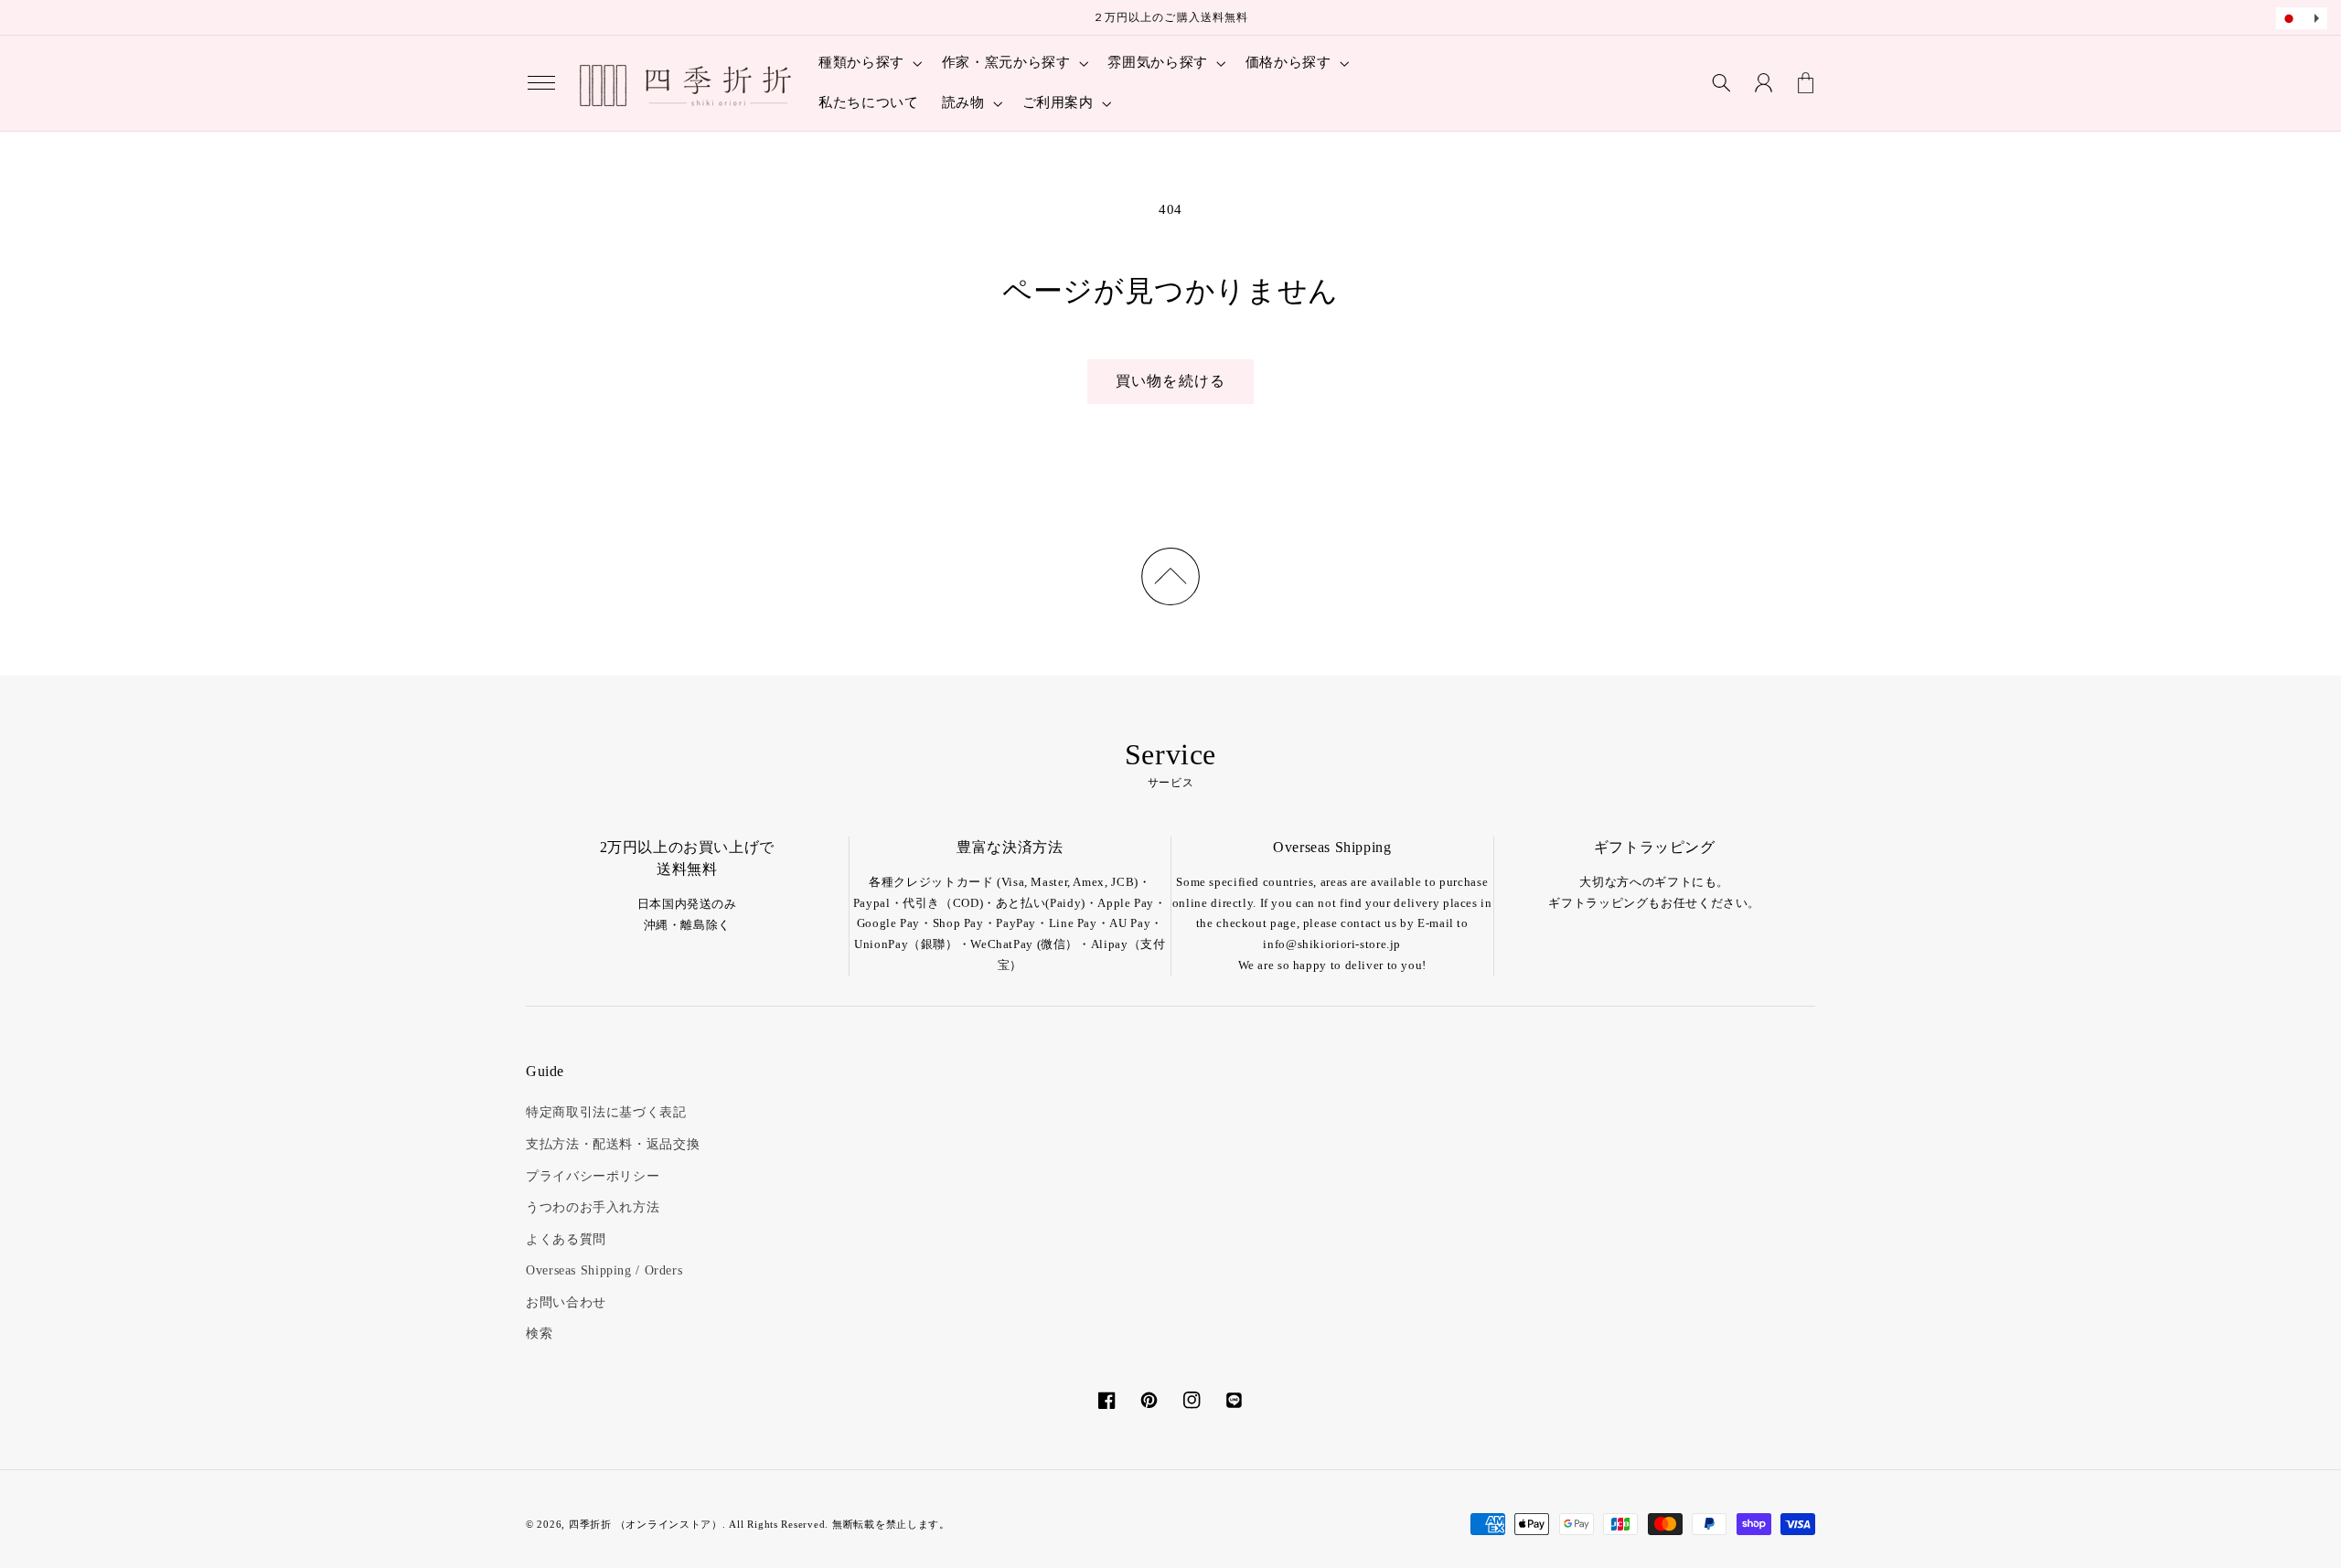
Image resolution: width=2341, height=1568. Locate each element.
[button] (541, 83)
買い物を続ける (1170, 381)
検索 (539, 1333)
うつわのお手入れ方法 (593, 1207)
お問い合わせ (566, 1302)
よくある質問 (566, 1239)
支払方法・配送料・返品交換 (613, 1144)
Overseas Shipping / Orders (604, 1270)
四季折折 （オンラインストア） (646, 1525)
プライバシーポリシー (593, 1176)
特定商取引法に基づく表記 (606, 1112)
